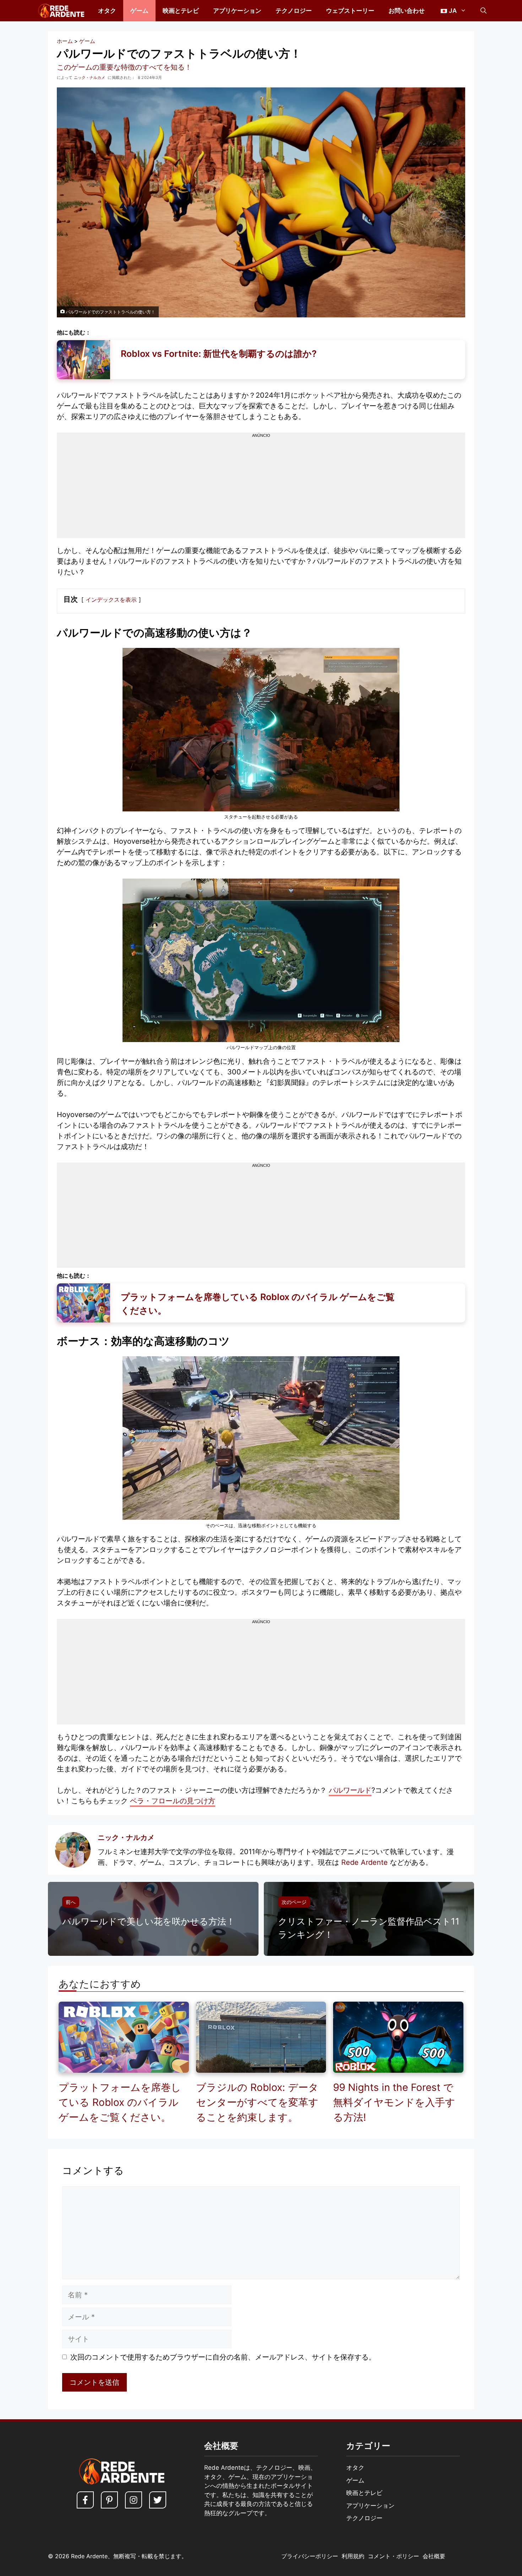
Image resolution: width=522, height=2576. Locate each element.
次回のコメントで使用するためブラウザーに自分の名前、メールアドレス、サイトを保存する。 (223, 2357)
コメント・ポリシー (393, 2556)
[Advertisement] (261, 488)
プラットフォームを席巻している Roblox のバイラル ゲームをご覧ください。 (120, 2102)
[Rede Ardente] (60, 11)
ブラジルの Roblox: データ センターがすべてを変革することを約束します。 (257, 2102)
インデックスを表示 (111, 600)
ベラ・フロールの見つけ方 (173, 1801)
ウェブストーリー (350, 11)
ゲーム (139, 11)
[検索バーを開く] (483, 11)
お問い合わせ (407, 11)
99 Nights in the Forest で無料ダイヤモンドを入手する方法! (394, 2102)
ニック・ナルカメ (126, 1837)
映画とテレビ (181, 11)
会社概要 (434, 2556)
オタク (107, 11)
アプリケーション (237, 11)
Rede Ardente (365, 1862)
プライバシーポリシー (310, 2556)
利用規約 (353, 2556)
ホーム (65, 41)
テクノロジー (294, 11)
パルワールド (350, 1790)
